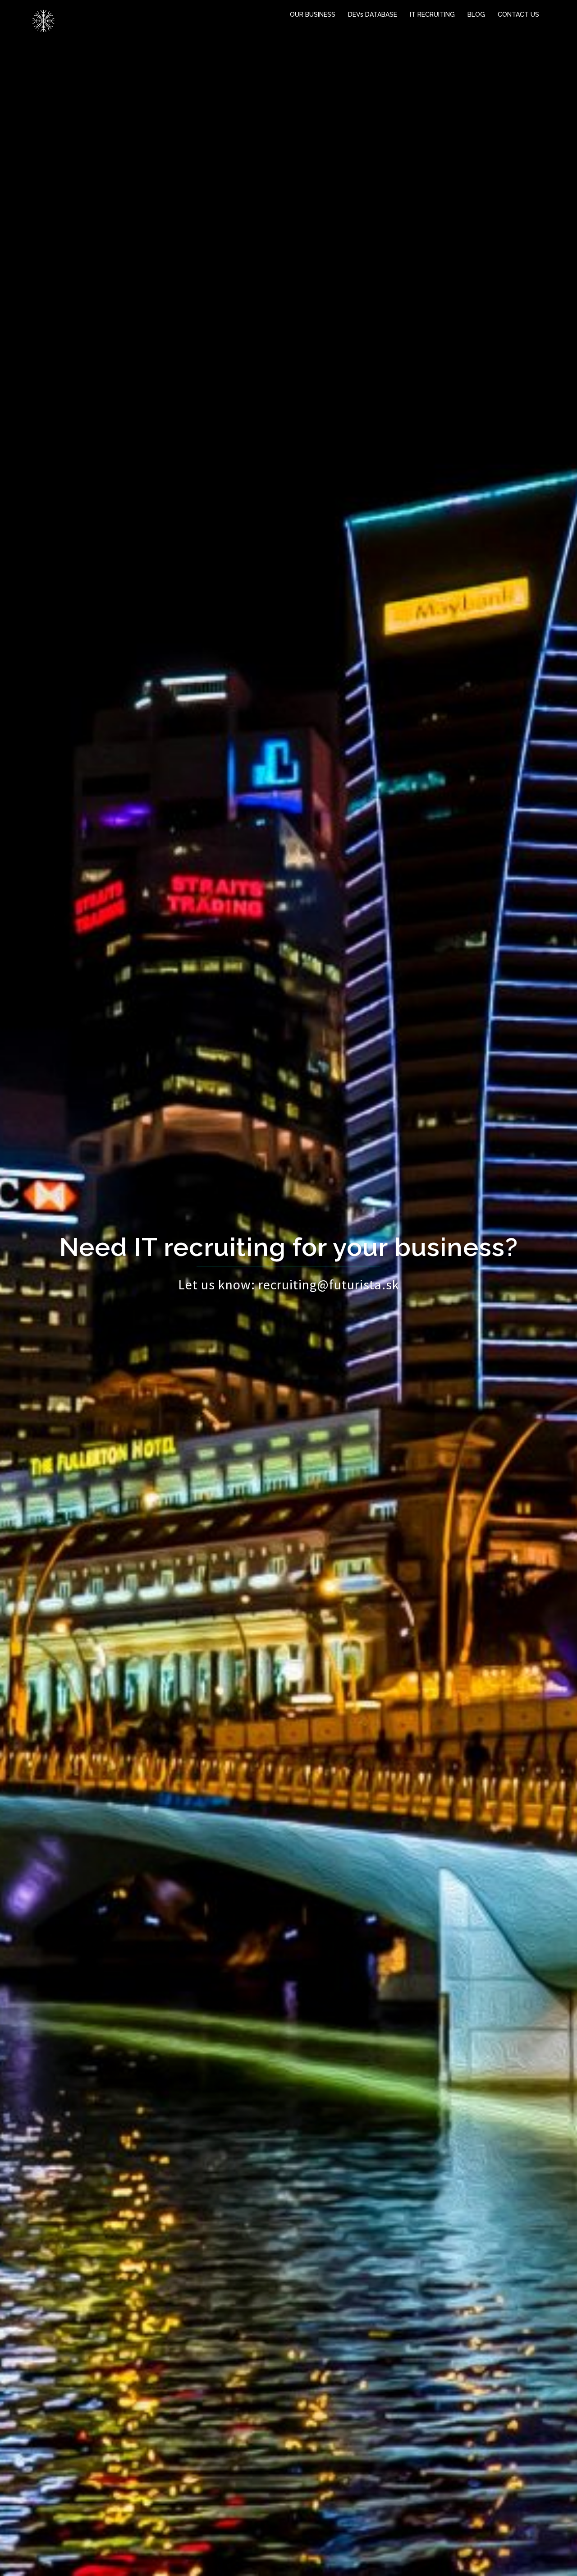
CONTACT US (518, 14)
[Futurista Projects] (43, 20)
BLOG (476, 14)
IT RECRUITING (432, 14)
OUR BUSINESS (313, 14)
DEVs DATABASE (373, 14)
